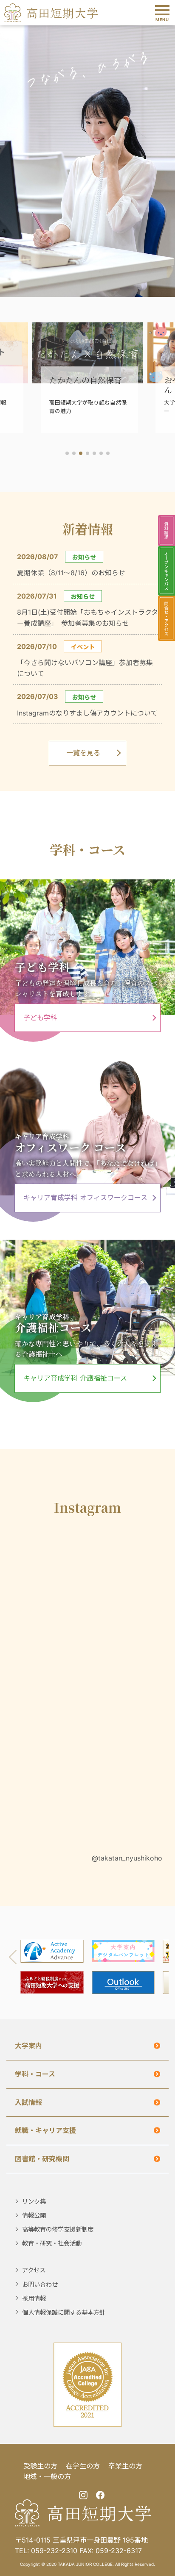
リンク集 (34, 2201)
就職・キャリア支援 (45, 2130)
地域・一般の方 (47, 2476)
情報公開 (34, 2215)
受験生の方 (40, 2466)
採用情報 (34, 2298)
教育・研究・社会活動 (52, 2243)
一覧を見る (83, 753)
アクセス (34, 2270)
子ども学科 (40, 1018)
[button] (67, 453)
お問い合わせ (40, 2284)
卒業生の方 (125, 2466)
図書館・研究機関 (42, 2159)
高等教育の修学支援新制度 (58, 2229)
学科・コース (35, 2074)
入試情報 (28, 2102)
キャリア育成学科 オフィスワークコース (85, 1198)
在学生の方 (83, 2466)
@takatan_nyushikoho (127, 1858)
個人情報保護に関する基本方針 (64, 2312)
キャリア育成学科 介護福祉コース (75, 1378)
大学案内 (28, 2046)
